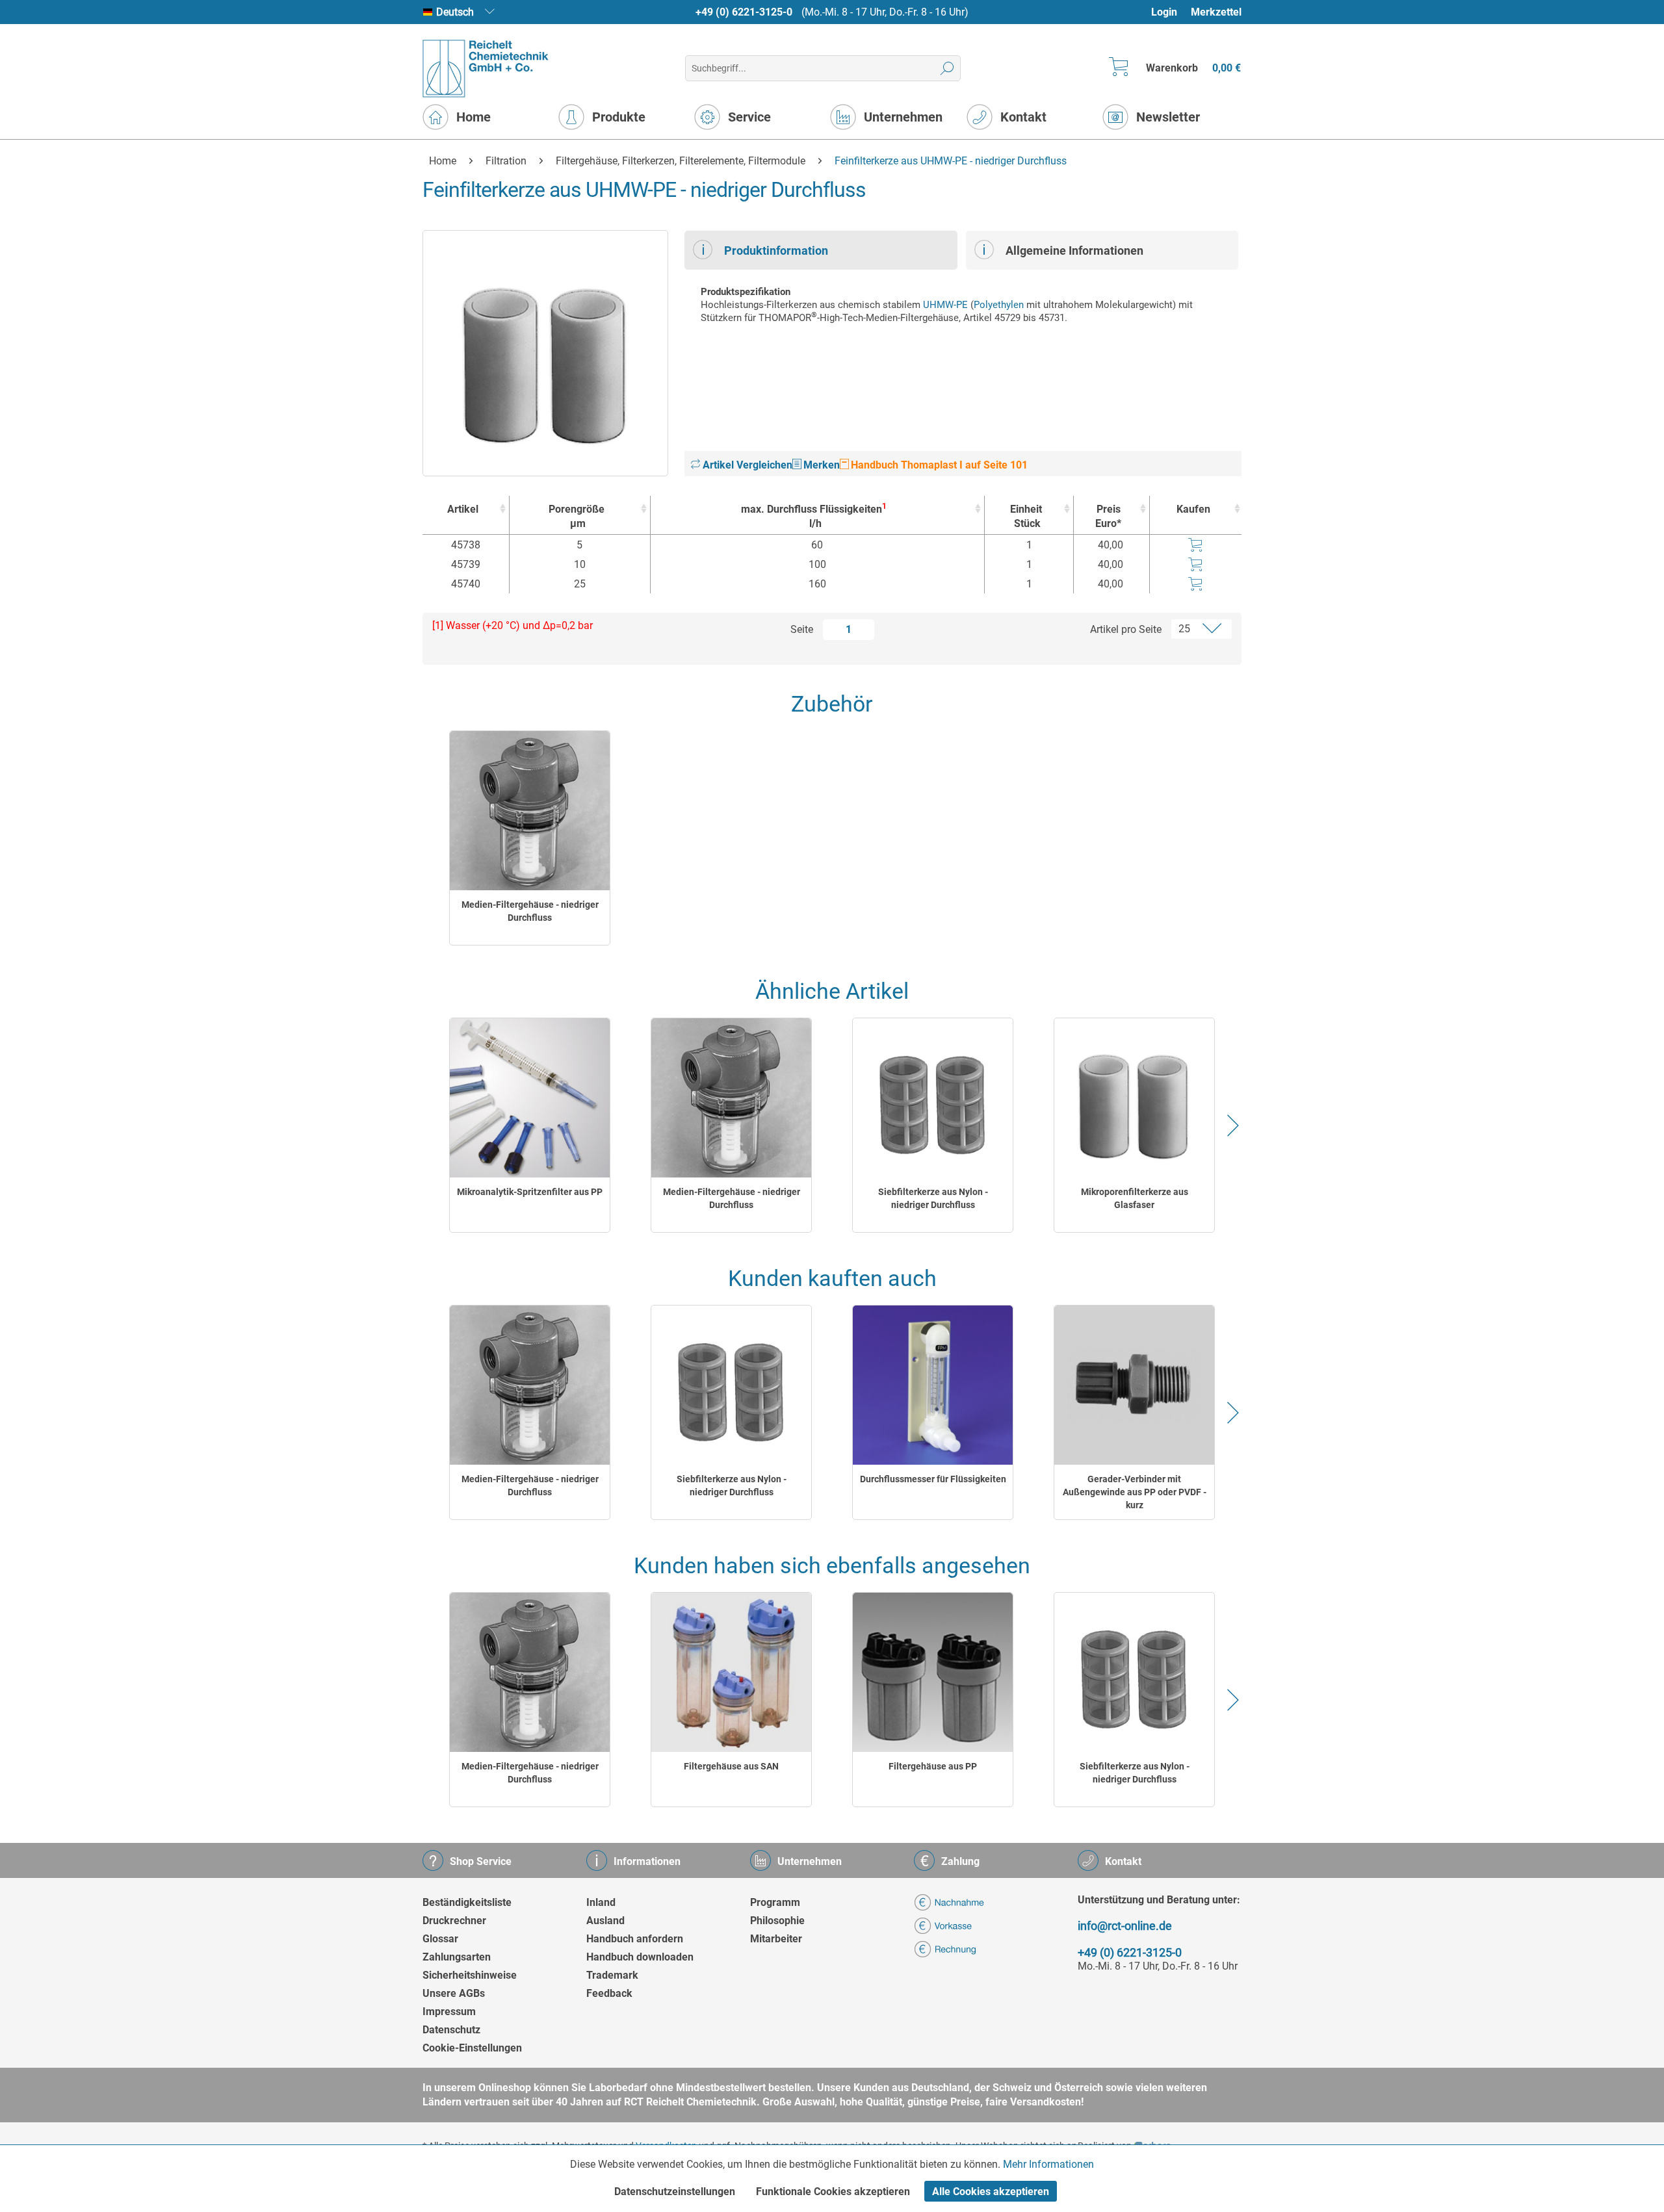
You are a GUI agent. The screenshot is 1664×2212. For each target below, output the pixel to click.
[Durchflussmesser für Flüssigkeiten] (933, 1385)
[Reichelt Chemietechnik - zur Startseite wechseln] (486, 69)
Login (1164, 12)
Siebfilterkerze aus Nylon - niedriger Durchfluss (933, 1198)
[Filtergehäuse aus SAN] (731, 1672)
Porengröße (577, 516)
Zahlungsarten (457, 1957)
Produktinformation (776, 251)
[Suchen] (947, 68)
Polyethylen (999, 305)
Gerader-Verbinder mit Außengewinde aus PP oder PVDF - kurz (1135, 1492)
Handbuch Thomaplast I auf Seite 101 (938, 465)
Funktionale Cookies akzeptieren (833, 2192)
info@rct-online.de (1125, 1926)
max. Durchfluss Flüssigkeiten (814, 516)
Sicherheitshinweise (470, 1975)
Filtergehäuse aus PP (933, 1766)
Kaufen (1193, 509)
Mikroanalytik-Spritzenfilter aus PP (530, 1192)
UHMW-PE (945, 305)
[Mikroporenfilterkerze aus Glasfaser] (1134, 1098)
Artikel (463, 509)
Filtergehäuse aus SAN (731, 1766)
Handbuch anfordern (635, 1939)
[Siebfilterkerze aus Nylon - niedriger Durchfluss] (933, 1098)
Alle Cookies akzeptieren (991, 2192)
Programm (775, 1902)
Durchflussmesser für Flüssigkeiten (933, 1479)
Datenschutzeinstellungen (675, 2192)
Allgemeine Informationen (1074, 251)
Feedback (609, 1993)
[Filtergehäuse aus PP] (933, 1672)
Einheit (1026, 516)
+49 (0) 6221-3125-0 (744, 12)
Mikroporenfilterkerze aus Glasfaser (1135, 1198)
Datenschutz (451, 2030)
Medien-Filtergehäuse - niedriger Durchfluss (530, 911)
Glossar (440, 1939)
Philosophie (777, 1921)
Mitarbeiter (776, 1939)
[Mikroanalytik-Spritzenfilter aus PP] (530, 1098)
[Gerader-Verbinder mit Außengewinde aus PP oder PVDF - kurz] (1134, 1385)
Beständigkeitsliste (467, 1902)
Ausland (605, 1921)
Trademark (612, 1975)
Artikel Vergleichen (746, 465)
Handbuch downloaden (640, 1957)
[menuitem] (1170, 12)
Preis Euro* (1108, 516)
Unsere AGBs (454, 1993)
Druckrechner (454, 1921)
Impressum (449, 2012)
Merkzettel (1216, 12)
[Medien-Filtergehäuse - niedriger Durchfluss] (530, 811)
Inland (601, 1902)
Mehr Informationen (1048, 2164)
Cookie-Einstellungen (472, 2048)
